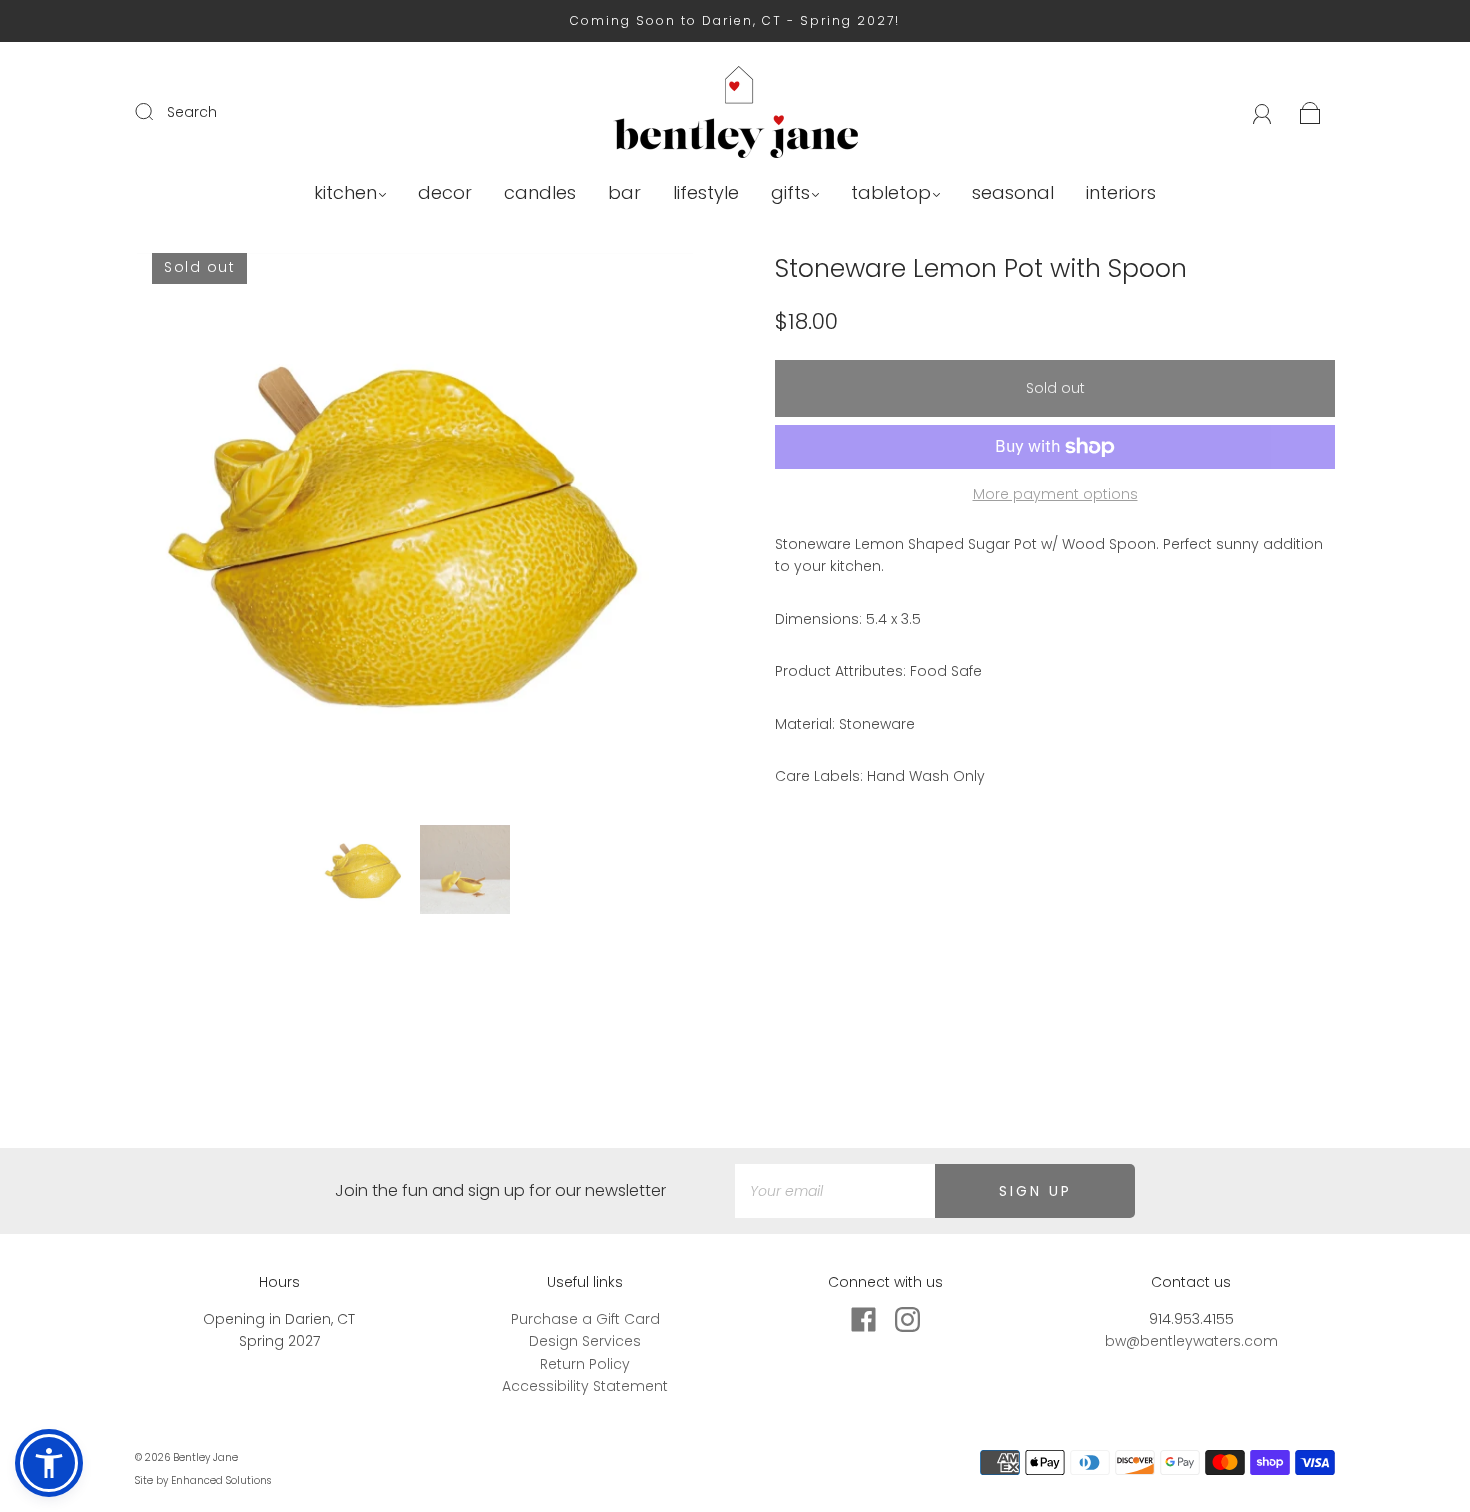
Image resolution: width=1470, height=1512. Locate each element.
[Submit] (157, 111)
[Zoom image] (415, 535)
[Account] (1262, 112)
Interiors (1121, 193)
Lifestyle (706, 193)
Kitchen (345, 193)
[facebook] (863, 1320)
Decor (445, 193)
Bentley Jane (205, 1457)
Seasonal (1013, 193)
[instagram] (907, 1320)
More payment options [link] (1055, 494)
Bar (624, 193)
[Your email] (835, 1191)
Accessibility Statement (585, 1386)
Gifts (790, 193)
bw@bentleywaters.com (1191, 1341)
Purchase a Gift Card (585, 1319)
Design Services (585, 1341)
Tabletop (891, 193)
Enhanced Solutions (221, 1480)
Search (192, 112)
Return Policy (585, 1364)
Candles (540, 193)
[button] (192, 535)
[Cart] (1310, 112)
